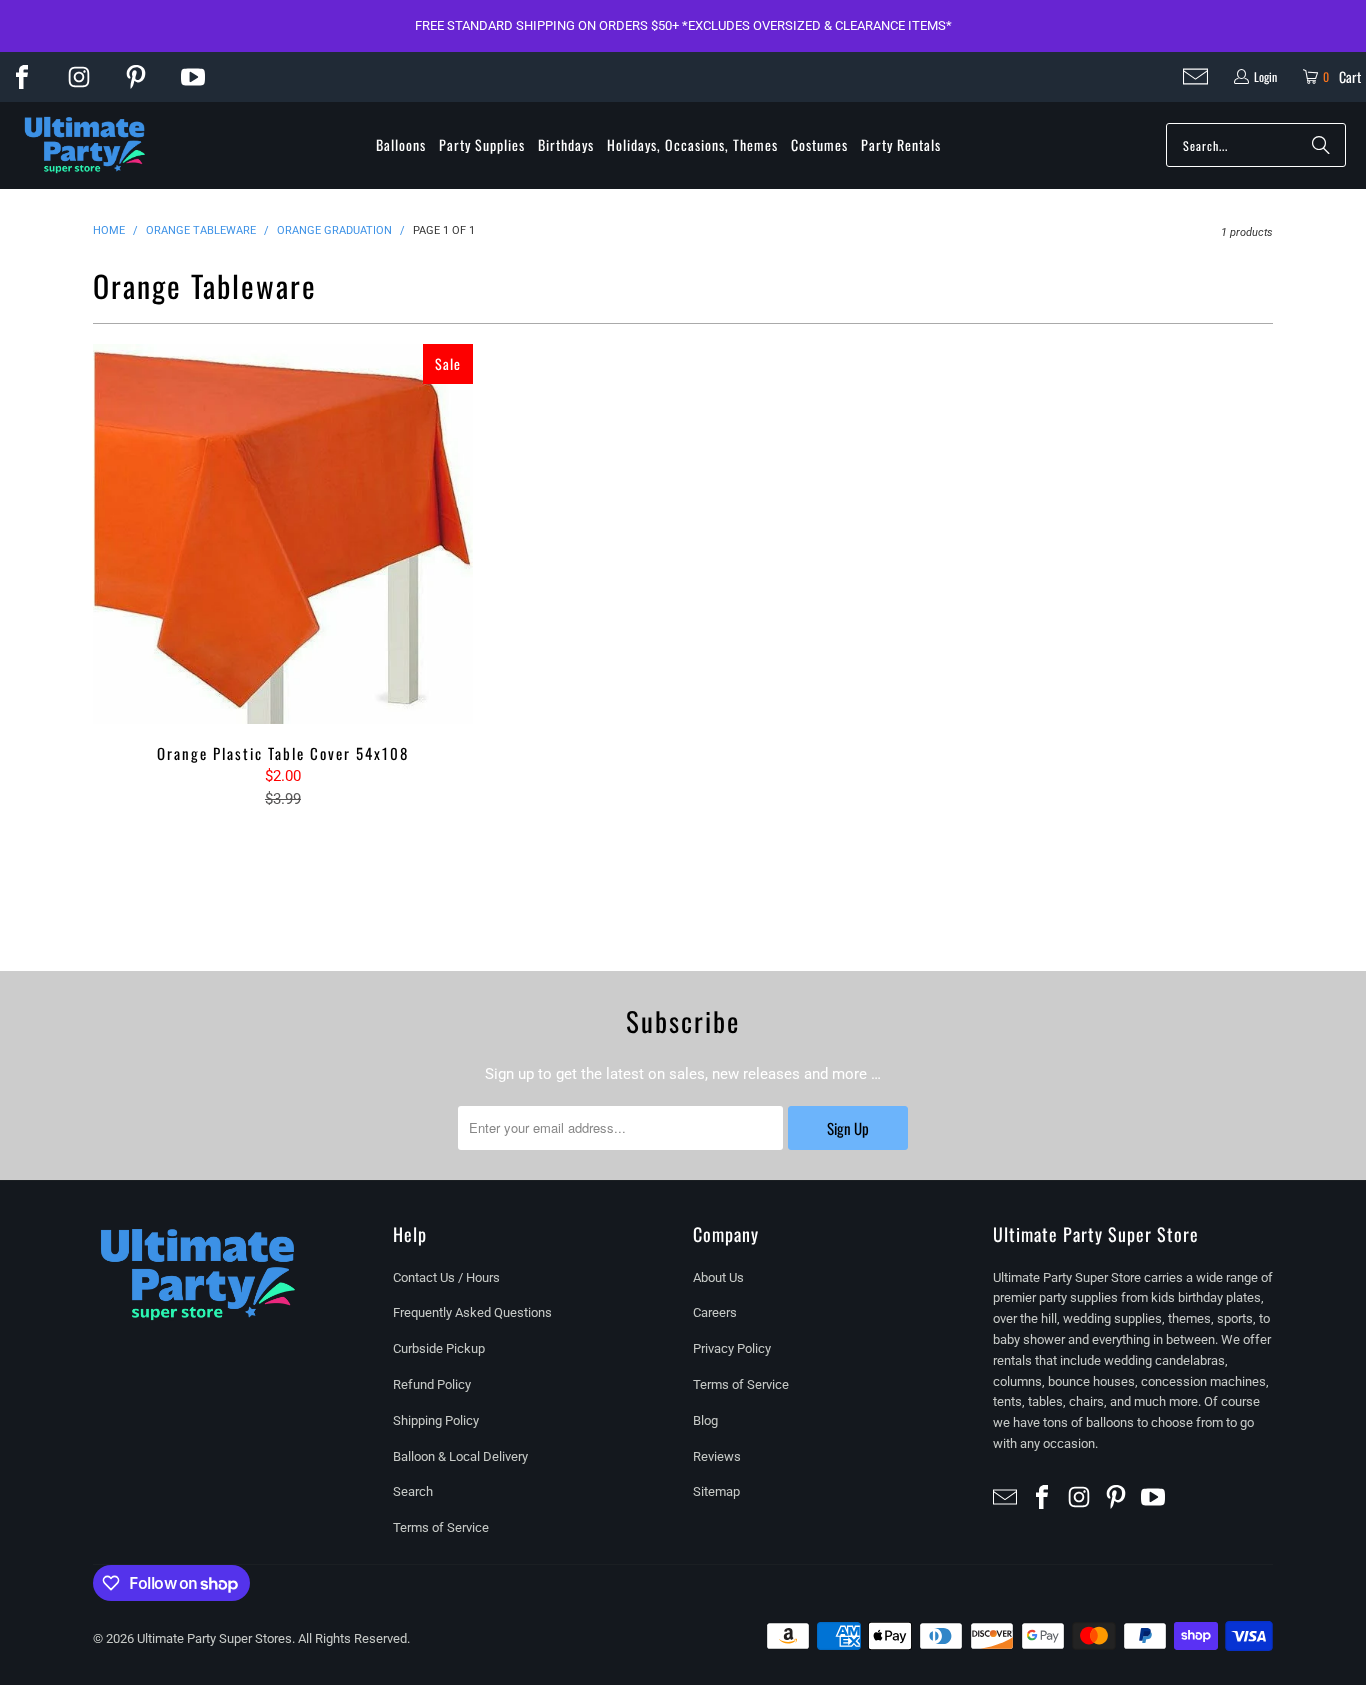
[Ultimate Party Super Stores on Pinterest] (136, 77)
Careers (715, 1312)
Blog (705, 1420)
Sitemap (716, 1491)
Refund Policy (432, 1384)
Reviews (717, 1456)
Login (1265, 76)
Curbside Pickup (439, 1348)
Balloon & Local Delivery (460, 1456)
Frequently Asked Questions (472, 1312)
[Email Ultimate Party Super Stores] (1195, 76)
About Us (718, 1277)
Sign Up (848, 1128)
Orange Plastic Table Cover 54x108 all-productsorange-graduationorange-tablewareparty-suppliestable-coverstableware (283, 534)
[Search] (1321, 145)
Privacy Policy (732, 1348)
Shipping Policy (436, 1420)
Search (413, 1491)
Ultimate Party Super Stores (214, 1638)
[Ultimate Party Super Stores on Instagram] (79, 77)
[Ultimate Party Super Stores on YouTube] (193, 77)
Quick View (283, 578)
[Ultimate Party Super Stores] (85, 146)
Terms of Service (441, 1527)
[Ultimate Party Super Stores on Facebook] (22, 77)
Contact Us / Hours (446, 1277)
